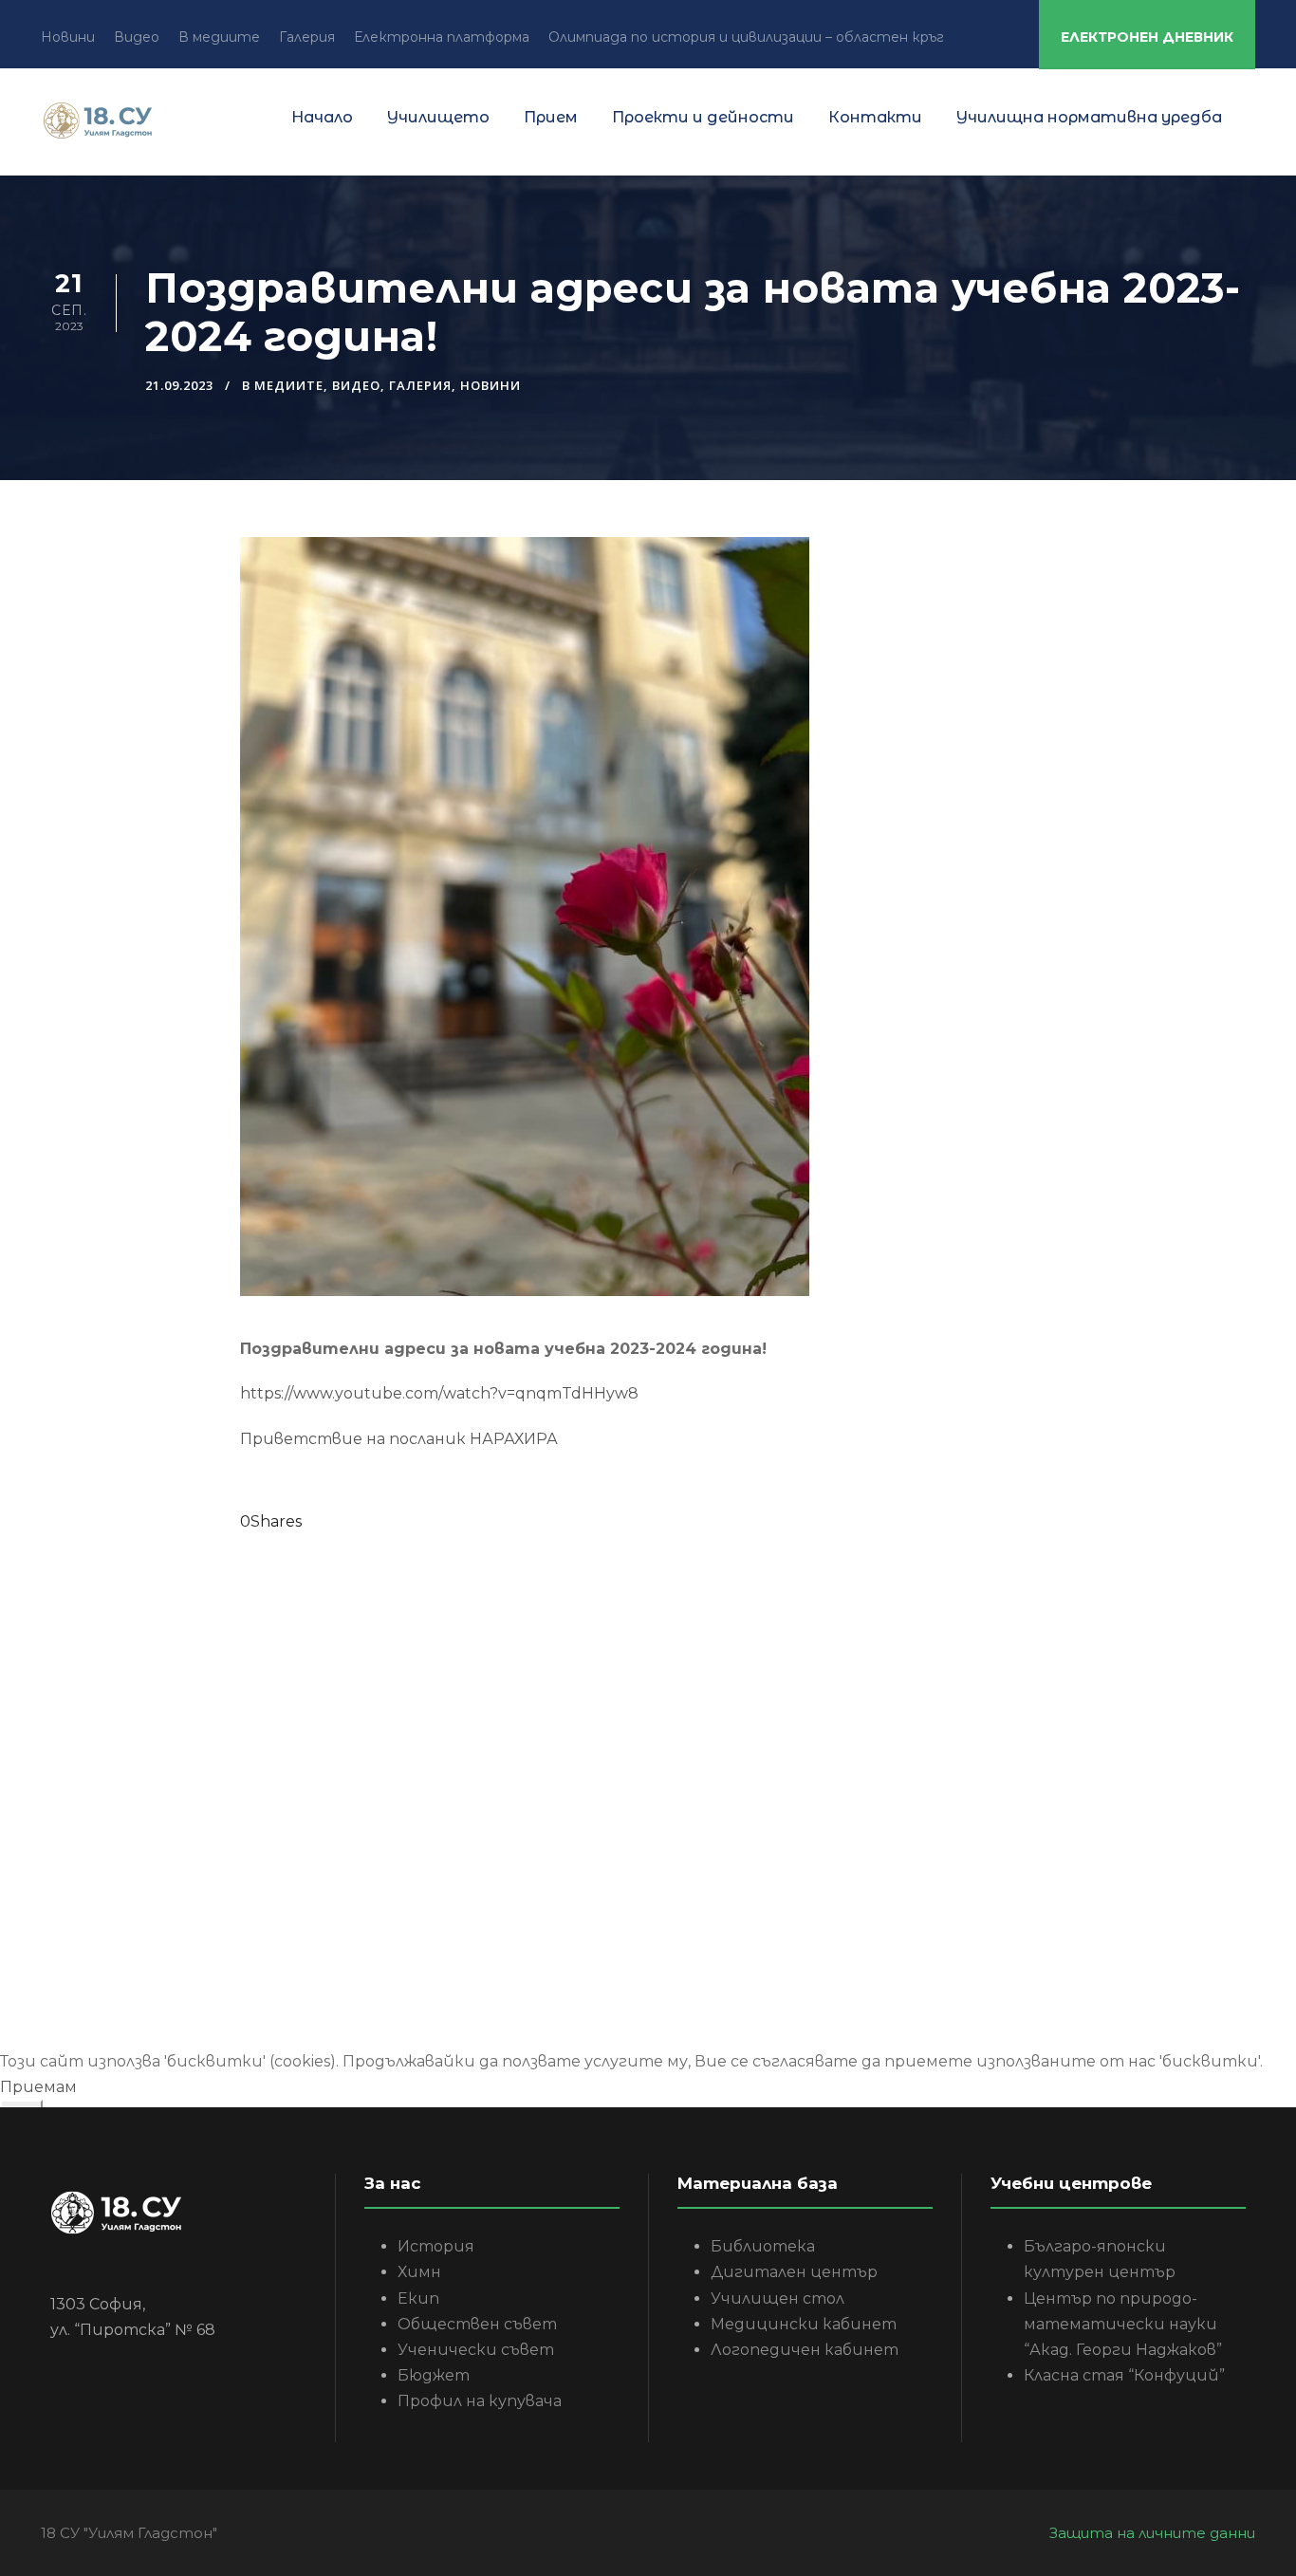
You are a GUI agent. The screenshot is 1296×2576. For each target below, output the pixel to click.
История (436, 2246)
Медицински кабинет (804, 2324)
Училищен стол (778, 2298)
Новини (68, 37)
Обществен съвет (477, 2324)
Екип (418, 2298)
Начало (322, 117)
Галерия (307, 37)
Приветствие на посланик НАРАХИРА (399, 1439)
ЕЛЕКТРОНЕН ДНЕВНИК (1147, 37)
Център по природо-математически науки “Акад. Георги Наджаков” (1123, 2324)
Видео (137, 37)
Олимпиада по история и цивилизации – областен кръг (746, 37)
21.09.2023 (179, 385)
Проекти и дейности (703, 117)
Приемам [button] (38, 2087)
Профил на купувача (480, 2401)
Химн (419, 2272)
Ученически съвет (476, 2350)
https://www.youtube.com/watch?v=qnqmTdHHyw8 (439, 1393)
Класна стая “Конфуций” (1124, 2375)
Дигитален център (794, 2272)
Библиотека (763, 2246)
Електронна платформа (442, 37)
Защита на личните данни (1152, 2533)
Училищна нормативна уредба (1089, 117)
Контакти (875, 117)
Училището (438, 117)
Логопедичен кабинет (805, 2350)
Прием (551, 117)
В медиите (219, 37)
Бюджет (434, 2375)
